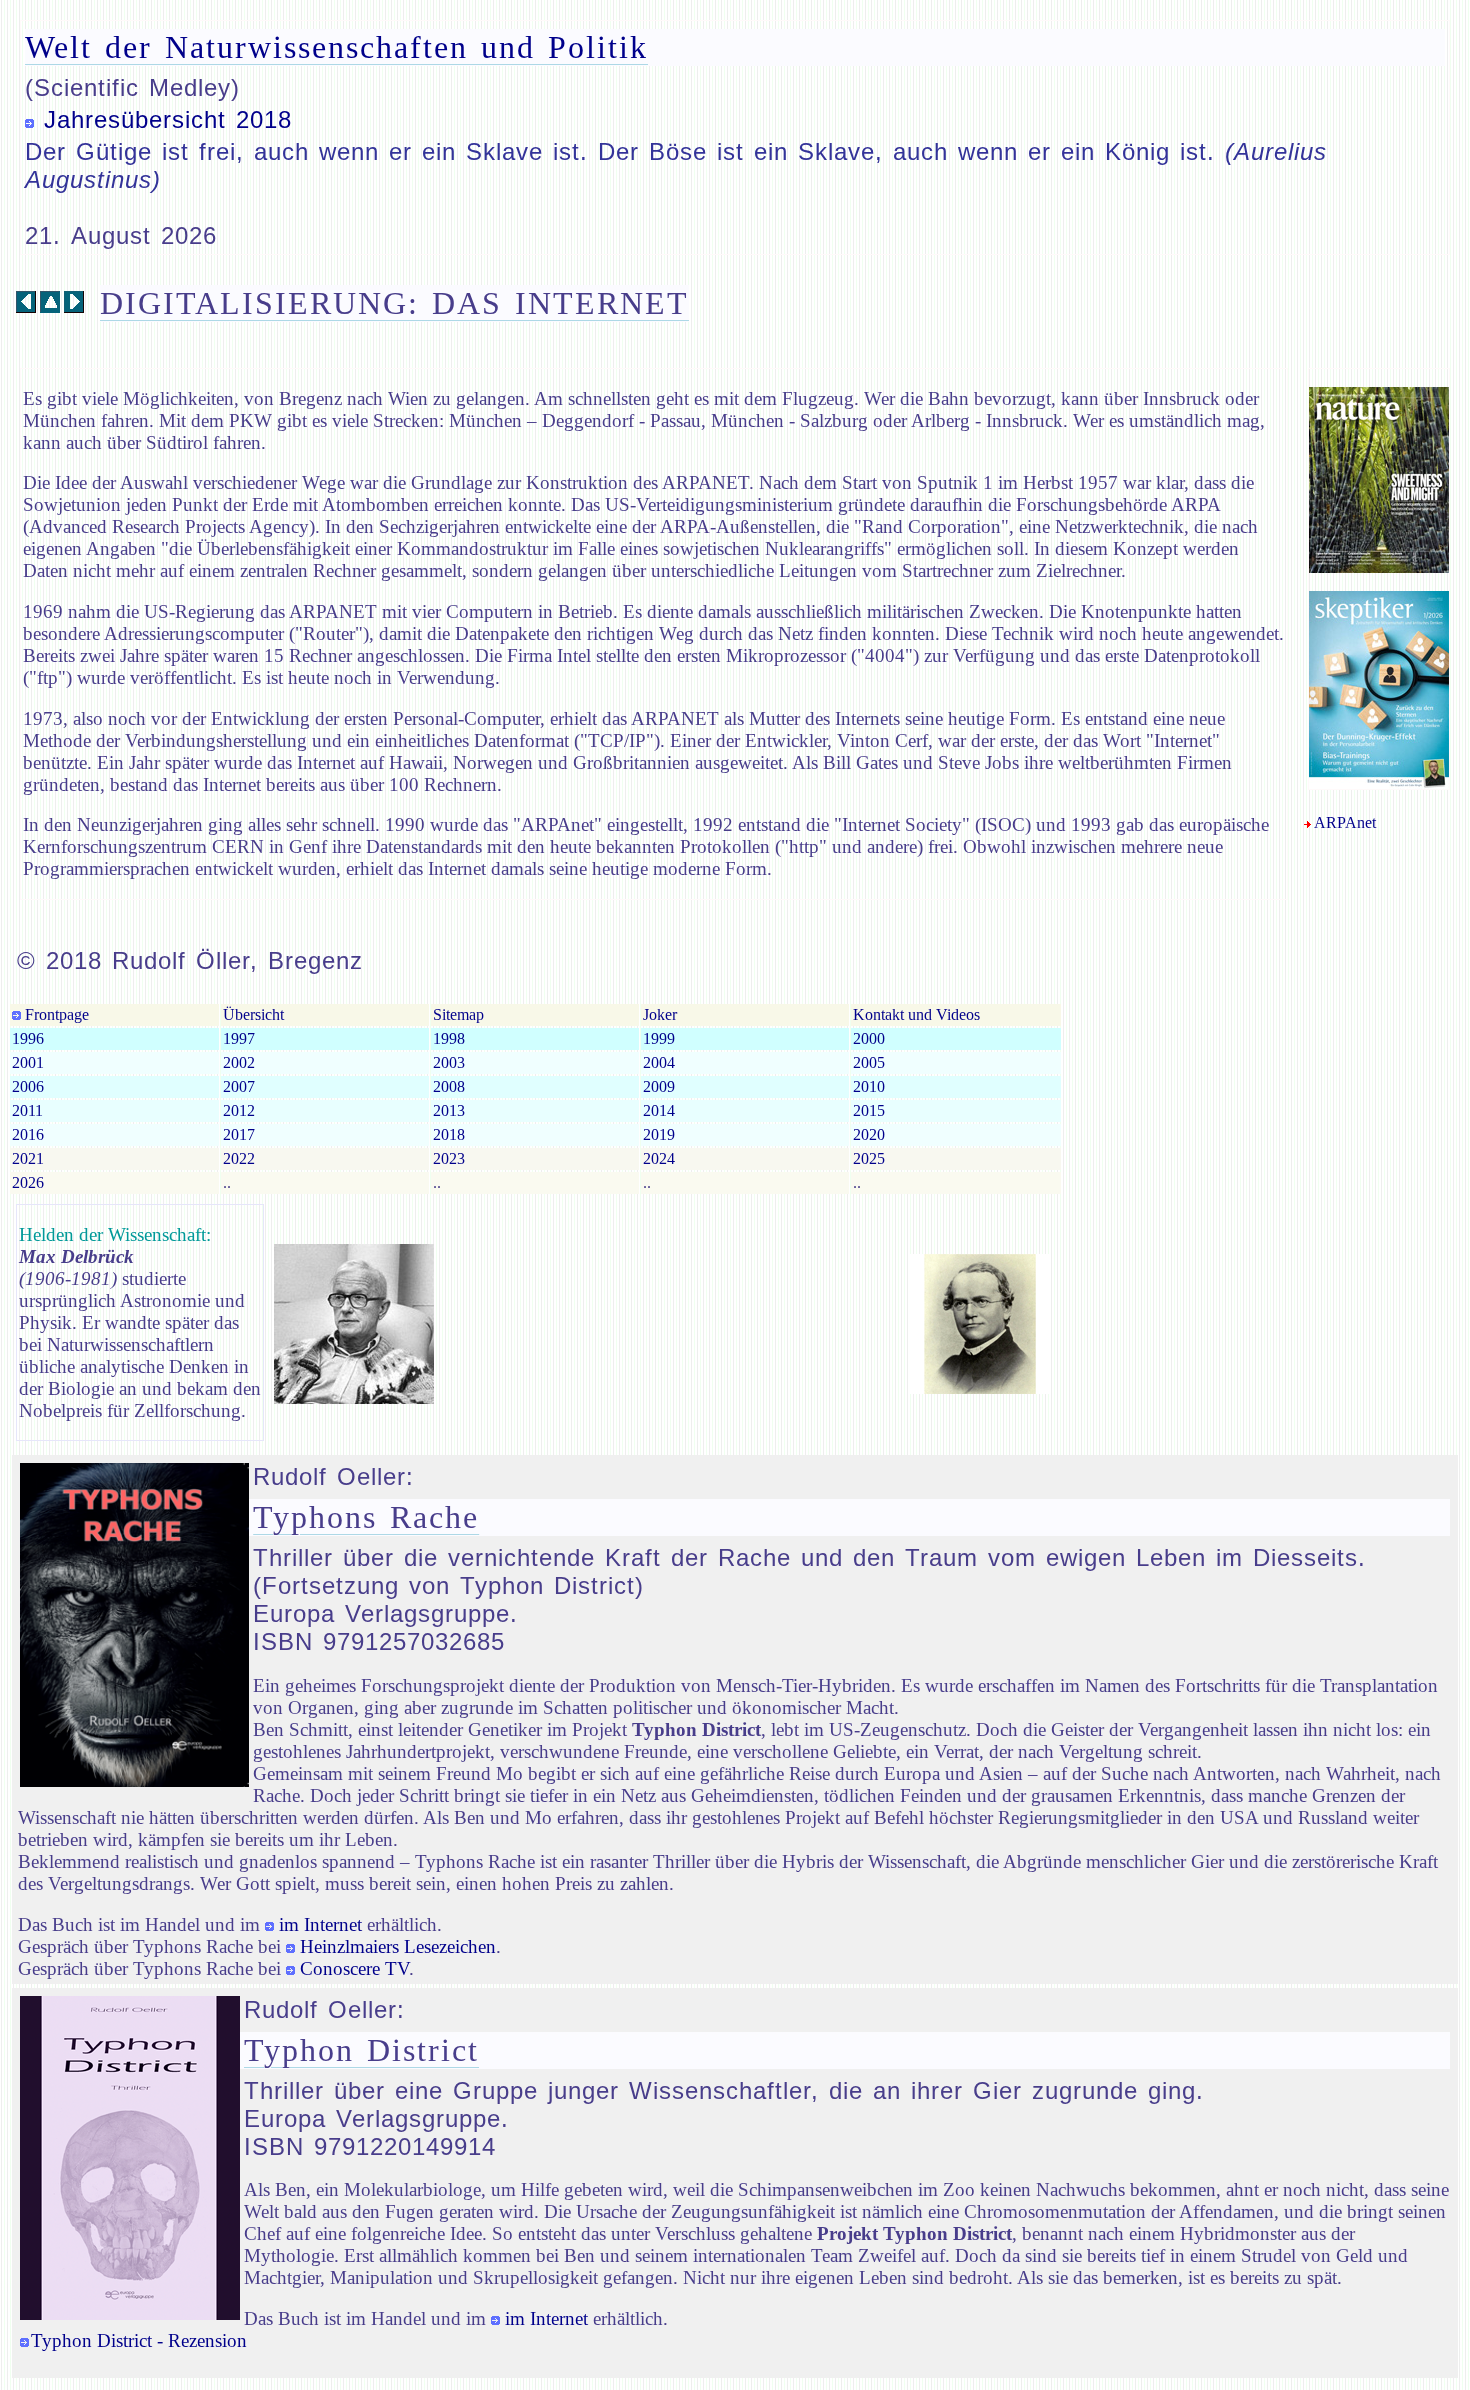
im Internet (320, 1924)
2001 (28, 1062)
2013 (449, 1110)
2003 (449, 1062)
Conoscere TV (354, 1968)
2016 (28, 1134)
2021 (28, 1158)
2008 (449, 1086)
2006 (28, 1086)
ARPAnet (1345, 822)
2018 (449, 1134)
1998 (449, 1038)
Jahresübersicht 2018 (168, 119)
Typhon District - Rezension (139, 2340)
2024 (659, 1158)
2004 (659, 1062)
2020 (869, 1134)
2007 (239, 1086)
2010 (869, 1086)
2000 (869, 1038)
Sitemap (458, 1014)
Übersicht (253, 1014)
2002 (239, 1062)
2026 (28, 1182)
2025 (869, 1158)
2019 (659, 1134)
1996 (28, 1038)
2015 (869, 1110)
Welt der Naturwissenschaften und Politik (336, 47)
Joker (660, 1014)
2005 (869, 1062)
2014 (659, 1110)
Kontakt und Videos (916, 1014)
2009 (659, 1086)
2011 (27, 1110)
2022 (239, 1158)
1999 (659, 1038)
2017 (239, 1134)
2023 (449, 1158)
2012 (239, 1110)
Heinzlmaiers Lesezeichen (398, 1946)
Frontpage (55, 1014)
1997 (239, 1038)
